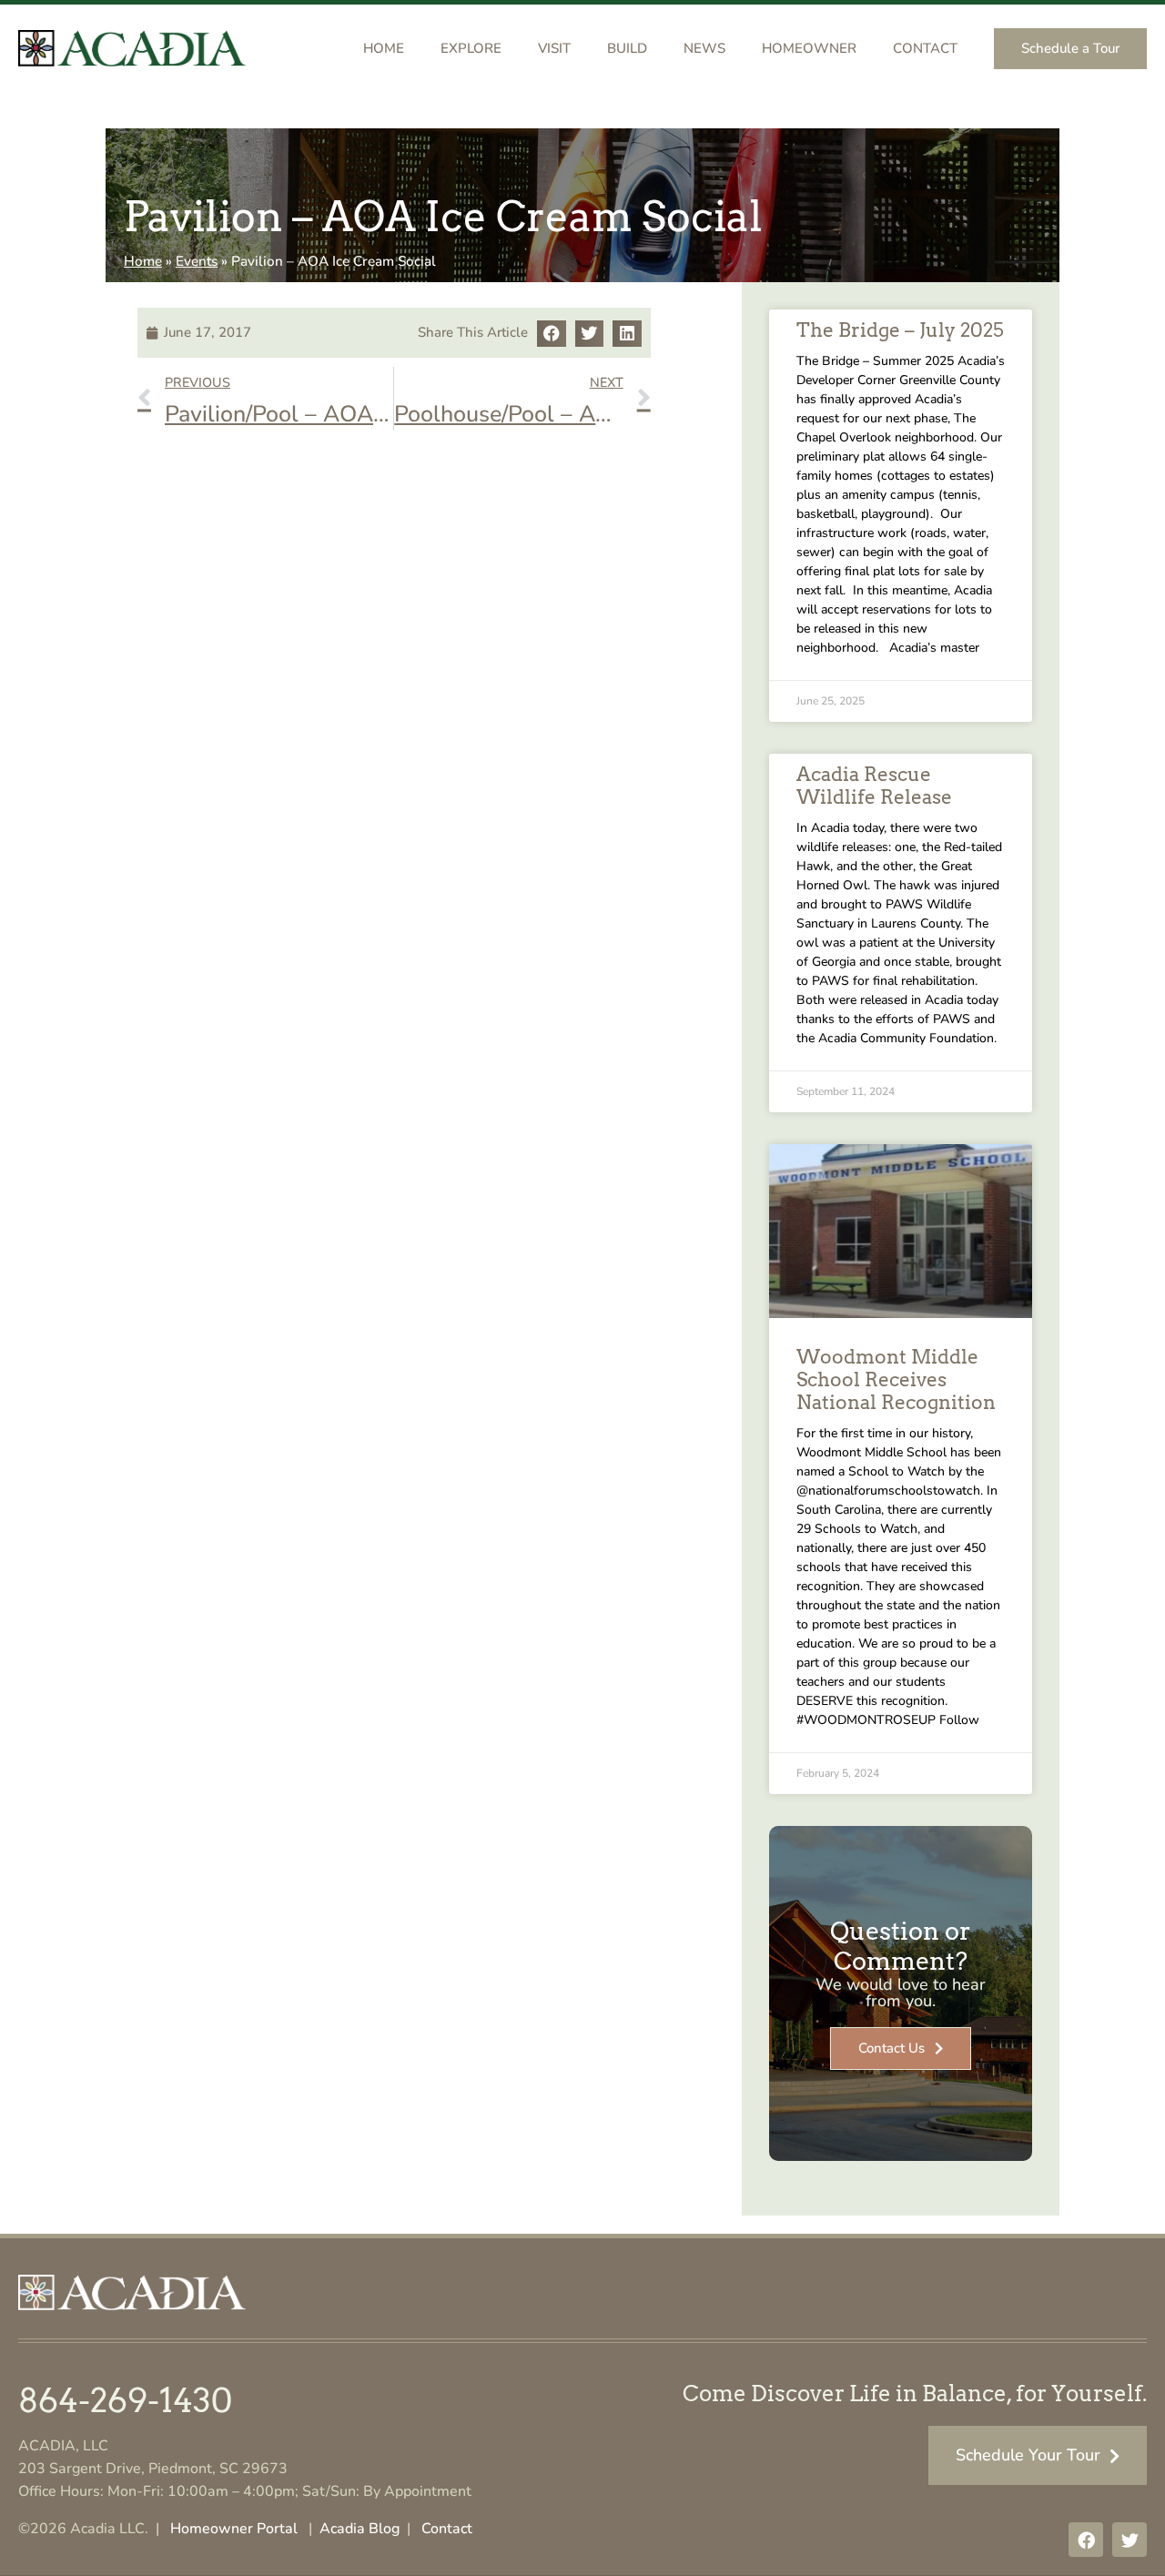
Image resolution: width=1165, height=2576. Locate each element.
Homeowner (809, 48)
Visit (554, 48)
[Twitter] (1130, 2540)
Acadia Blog (360, 2529)
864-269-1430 (125, 2400)
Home (384, 48)
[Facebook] (1086, 2540)
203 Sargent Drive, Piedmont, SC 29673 (153, 2469)
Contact (925, 48)
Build (627, 48)
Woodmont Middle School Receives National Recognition (896, 1379)
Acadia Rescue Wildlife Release (874, 786)
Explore (471, 48)
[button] (552, 334)
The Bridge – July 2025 (900, 330)
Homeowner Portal (234, 2529)
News (704, 48)
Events (197, 261)
